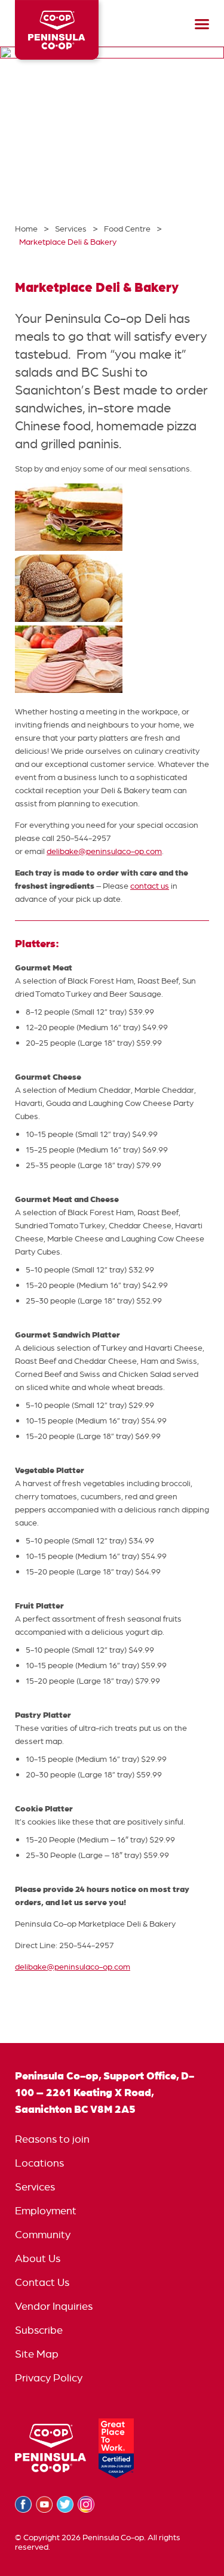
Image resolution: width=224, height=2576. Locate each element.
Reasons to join (52, 2139)
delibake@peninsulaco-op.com (104, 851)
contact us (150, 886)
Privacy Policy (49, 2378)
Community (43, 2234)
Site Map (37, 2354)
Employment (46, 2210)
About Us (38, 2258)
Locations (39, 2163)
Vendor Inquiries (54, 2306)
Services (35, 2187)
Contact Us (42, 2282)
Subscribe (39, 2330)
